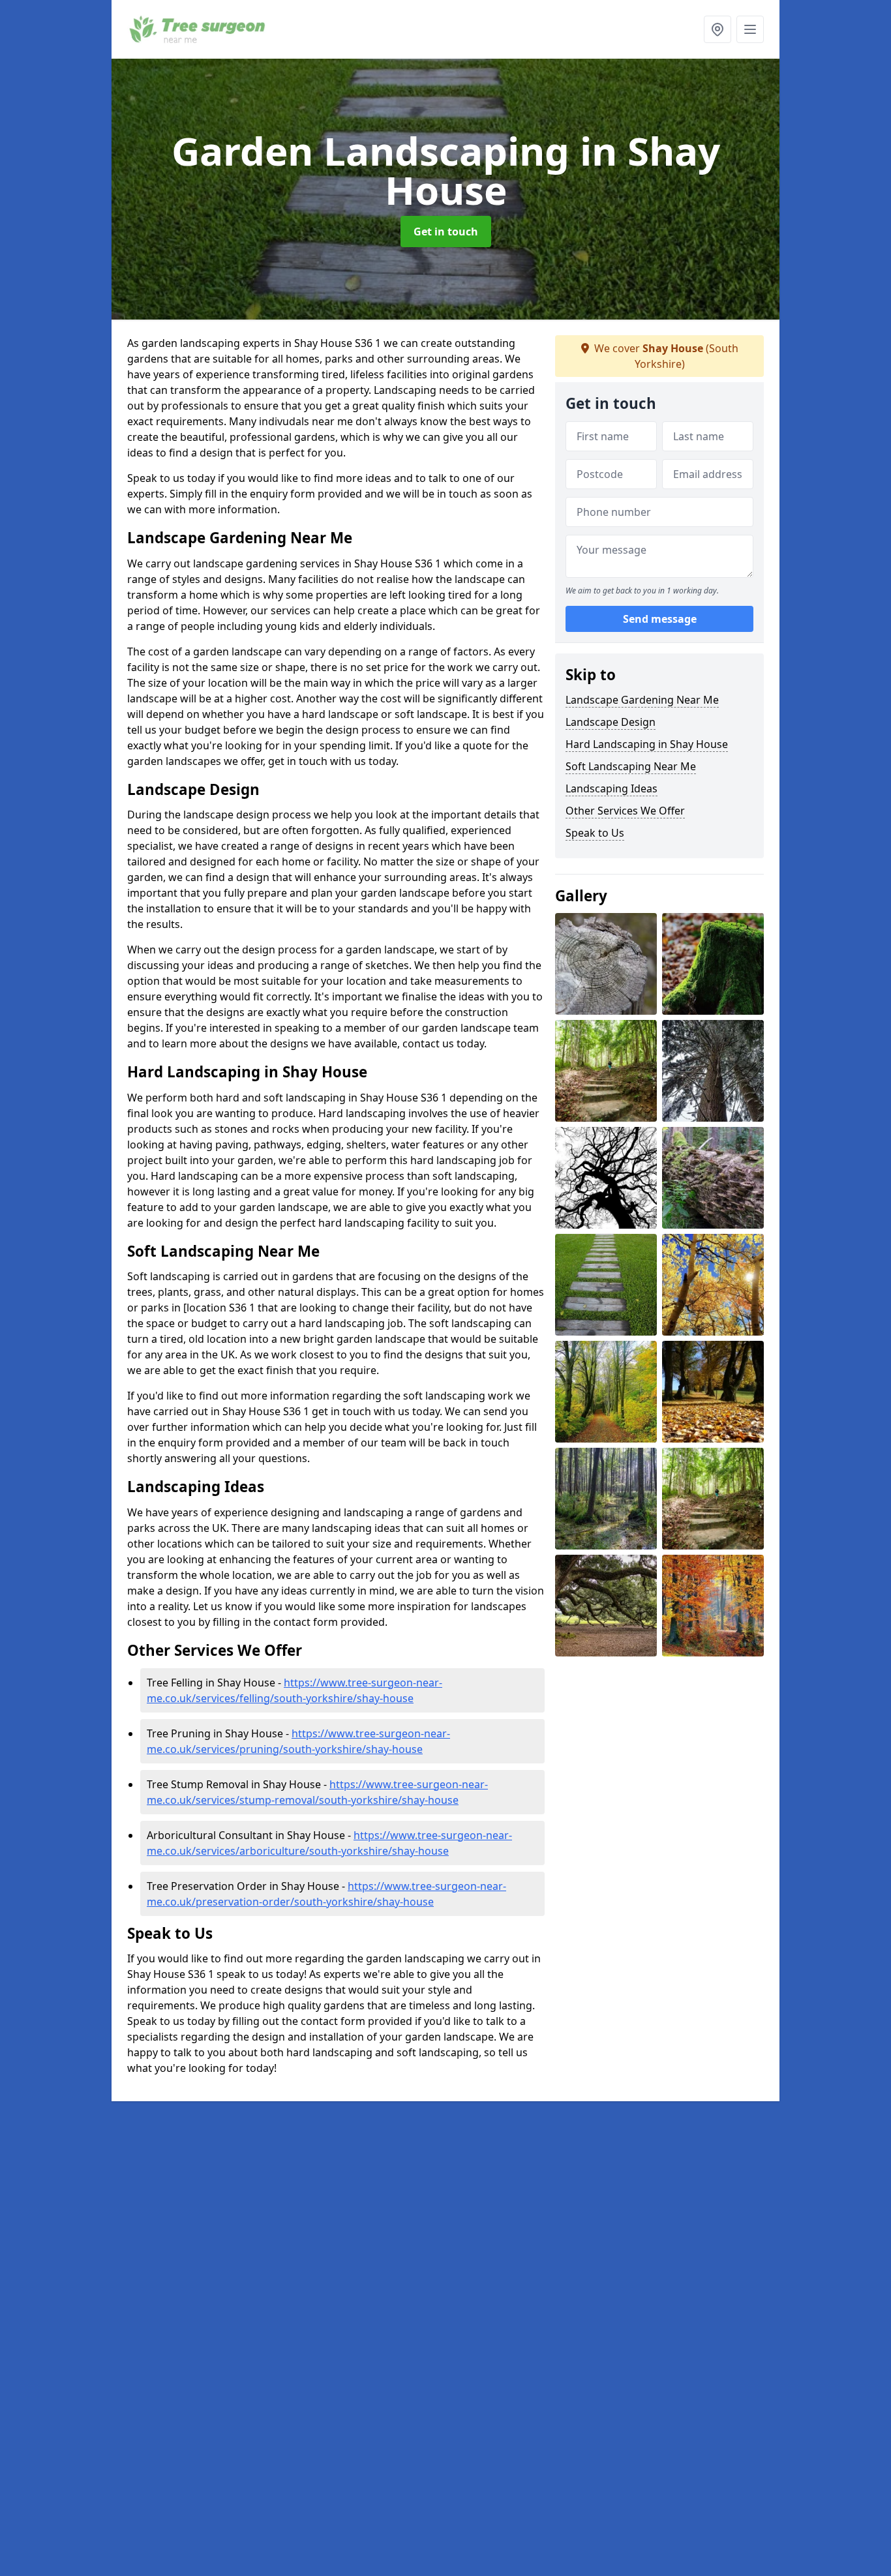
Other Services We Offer (625, 811)
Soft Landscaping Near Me (631, 766)
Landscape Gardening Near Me (642, 700)
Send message (660, 619)
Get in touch (446, 232)
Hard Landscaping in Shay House (647, 744)
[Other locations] (717, 29)
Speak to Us (595, 833)
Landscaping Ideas (612, 788)
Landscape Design (611, 722)
